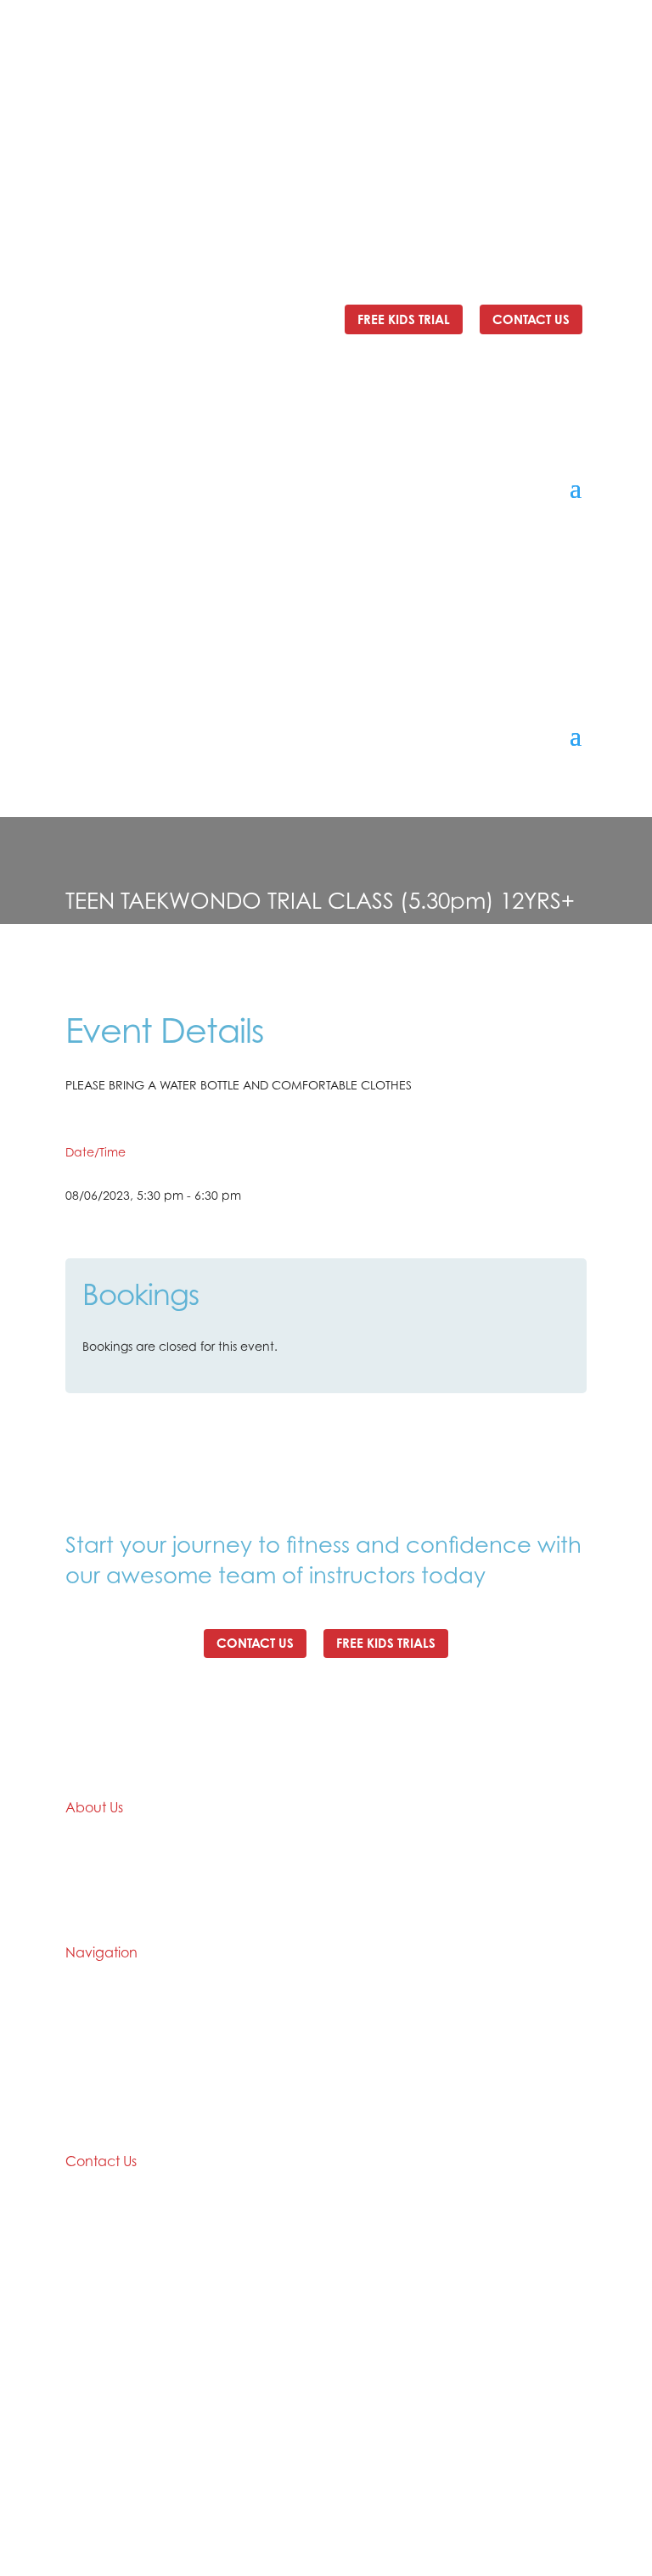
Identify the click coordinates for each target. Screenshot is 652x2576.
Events (84, 2061)
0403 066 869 (464, 76)
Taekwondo (360, 2033)
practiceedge (537, 2499)
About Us (91, 2033)
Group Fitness (365, 2089)
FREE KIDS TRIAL (404, 319)
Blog (78, 2089)
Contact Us (255, 1643)
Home (83, 2004)
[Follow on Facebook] (539, 140)
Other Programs (371, 2118)
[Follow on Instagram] (573, 140)
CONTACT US (531, 319)
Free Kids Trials (386, 1643)
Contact (90, 2118)
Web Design (437, 2499)
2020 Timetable (370, 2004)
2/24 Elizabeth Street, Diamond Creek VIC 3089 (253, 76)
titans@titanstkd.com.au (136, 93)
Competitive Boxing (383, 2061)
